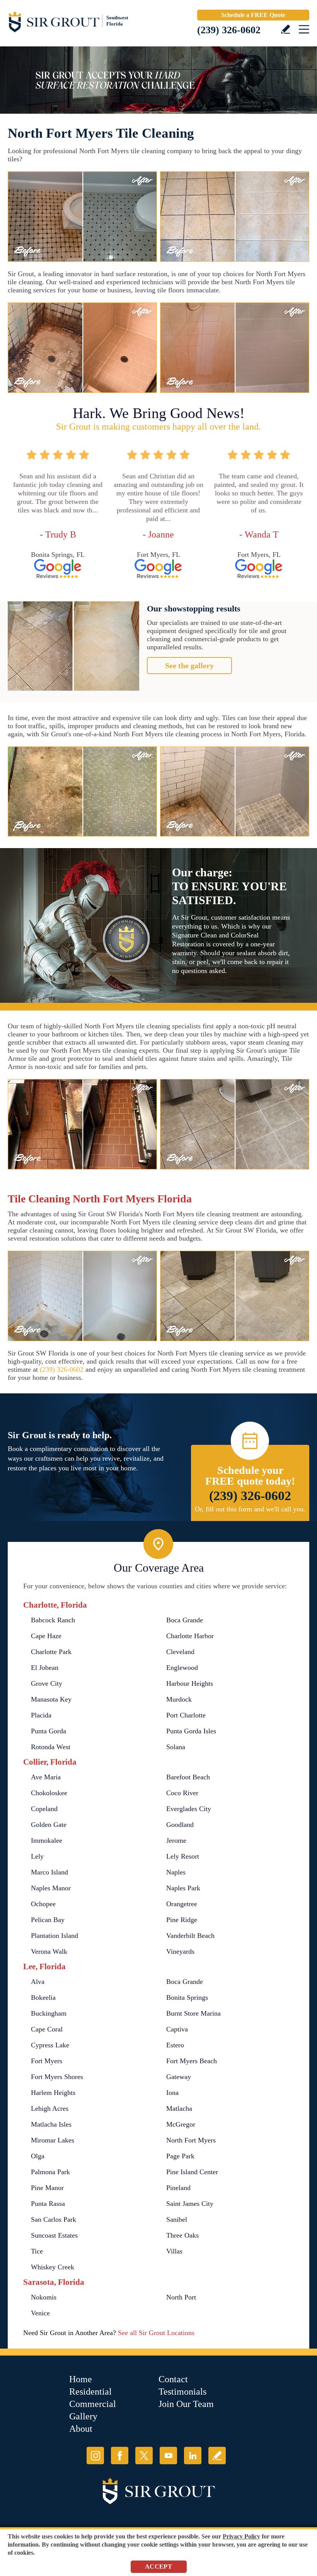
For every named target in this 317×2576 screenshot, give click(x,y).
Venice (40, 2313)
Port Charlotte (186, 1715)
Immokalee (47, 1840)
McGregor (181, 2124)
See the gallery (189, 666)
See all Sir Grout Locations (156, 2333)
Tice (37, 2251)
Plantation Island (55, 1936)
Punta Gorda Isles (191, 1731)
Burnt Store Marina (193, 2013)
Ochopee (43, 1904)
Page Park (180, 2156)
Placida (41, 1715)
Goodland (180, 1825)
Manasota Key (51, 1699)
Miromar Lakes (53, 2140)
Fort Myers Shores (57, 2077)
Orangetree (182, 1904)
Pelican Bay (48, 1920)
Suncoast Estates (54, 2235)
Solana (176, 1747)
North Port (181, 2297)
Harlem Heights (53, 2093)
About (81, 2429)
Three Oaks (182, 2235)
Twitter (144, 2456)
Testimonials (182, 2392)
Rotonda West (51, 1747)
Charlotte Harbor (190, 1636)
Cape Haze (46, 1636)
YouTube (168, 2456)
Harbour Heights (190, 1683)
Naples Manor (51, 1888)
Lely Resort (183, 1856)
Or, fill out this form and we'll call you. (250, 1509)
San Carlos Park (54, 2219)
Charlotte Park (51, 1652)
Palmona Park (50, 2172)
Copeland (44, 1809)
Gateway (179, 2077)
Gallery (83, 2416)
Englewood (182, 1668)
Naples (176, 1872)
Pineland (178, 2188)
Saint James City (190, 2204)
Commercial (93, 2404)
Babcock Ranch (53, 1620)
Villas (174, 2251)
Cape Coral (47, 2029)
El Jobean (45, 1668)
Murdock (179, 1699)
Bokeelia (43, 1997)
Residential (90, 2392)
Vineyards (180, 1951)
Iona (172, 2093)
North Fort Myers (191, 2140)
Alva (38, 1982)
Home (81, 2379)
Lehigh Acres (50, 2108)
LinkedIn (193, 2456)
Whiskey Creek (53, 2267)
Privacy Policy (241, 2536)
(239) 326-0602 (229, 30)
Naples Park (183, 1888)
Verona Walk (49, 1951)
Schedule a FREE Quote (253, 15)
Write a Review (285, 29)
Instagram (95, 2456)
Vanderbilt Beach (190, 1936)
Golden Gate (49, 1825)
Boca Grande (185, 1620)
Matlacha (179, 2108)
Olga (38, 2156)
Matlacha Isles (51, 2124)
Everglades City (189, 1809)
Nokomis (44, 2297)
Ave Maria (46, 1777)
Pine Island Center (192, 2172)
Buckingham (49, 2013)
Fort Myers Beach (192, 2061)
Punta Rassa (48, 2204)
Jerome (176, 1840)
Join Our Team (186, 2404)
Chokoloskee (49, 1793)
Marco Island (49, 1872)
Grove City (47, 1683)
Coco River (182, 1793)
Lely (37, 1856)
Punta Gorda (49, 1731)
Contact (173, 2379)
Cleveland (180, 1652)
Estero (175, 2045)
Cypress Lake (50, 2045)
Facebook (120, 2456)
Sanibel (177, 2219)
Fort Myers (47, 2061)
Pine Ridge (182, 1920)
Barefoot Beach (188, 1777)
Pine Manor (47, 2188)
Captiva (177, 2029)
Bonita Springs (187, 1997)
